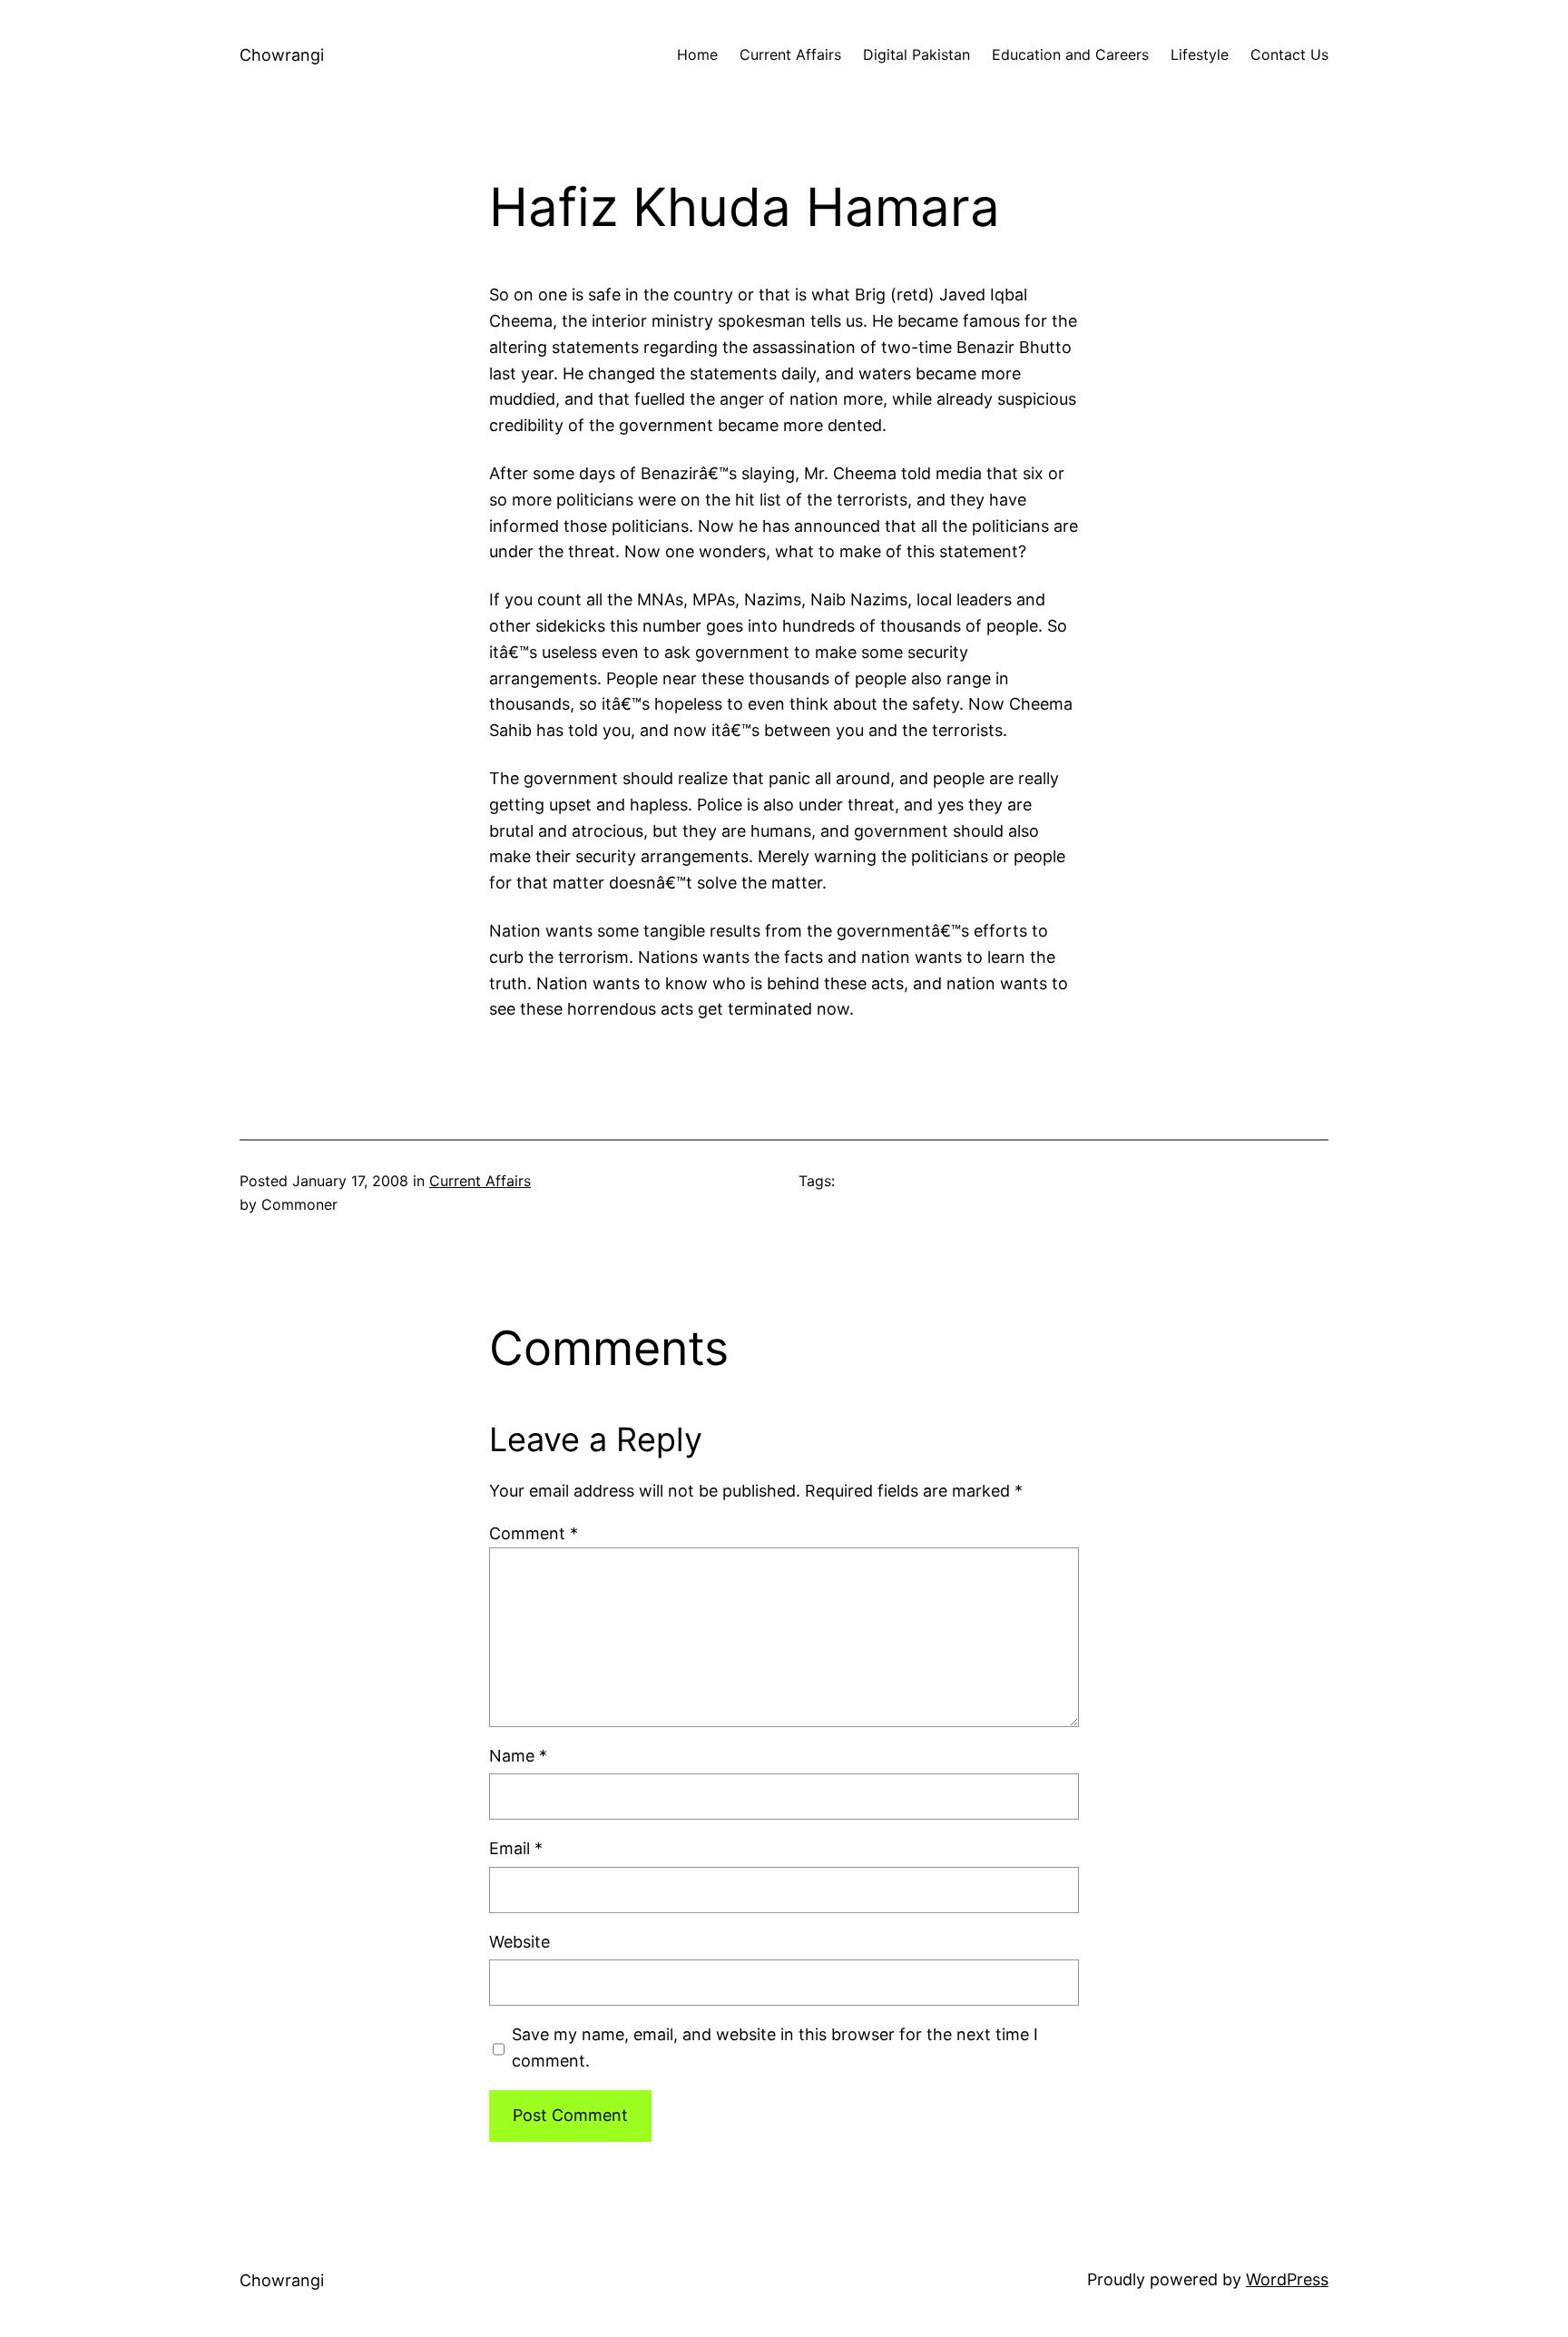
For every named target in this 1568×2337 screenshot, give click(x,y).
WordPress (1287, 2279)
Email (516, 1848)
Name (518, 1756)
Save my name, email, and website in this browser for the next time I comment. (775, 2047)
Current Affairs (480, 1181)
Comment (534, 1533)
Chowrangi (282, 55)
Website (519, 1942)
